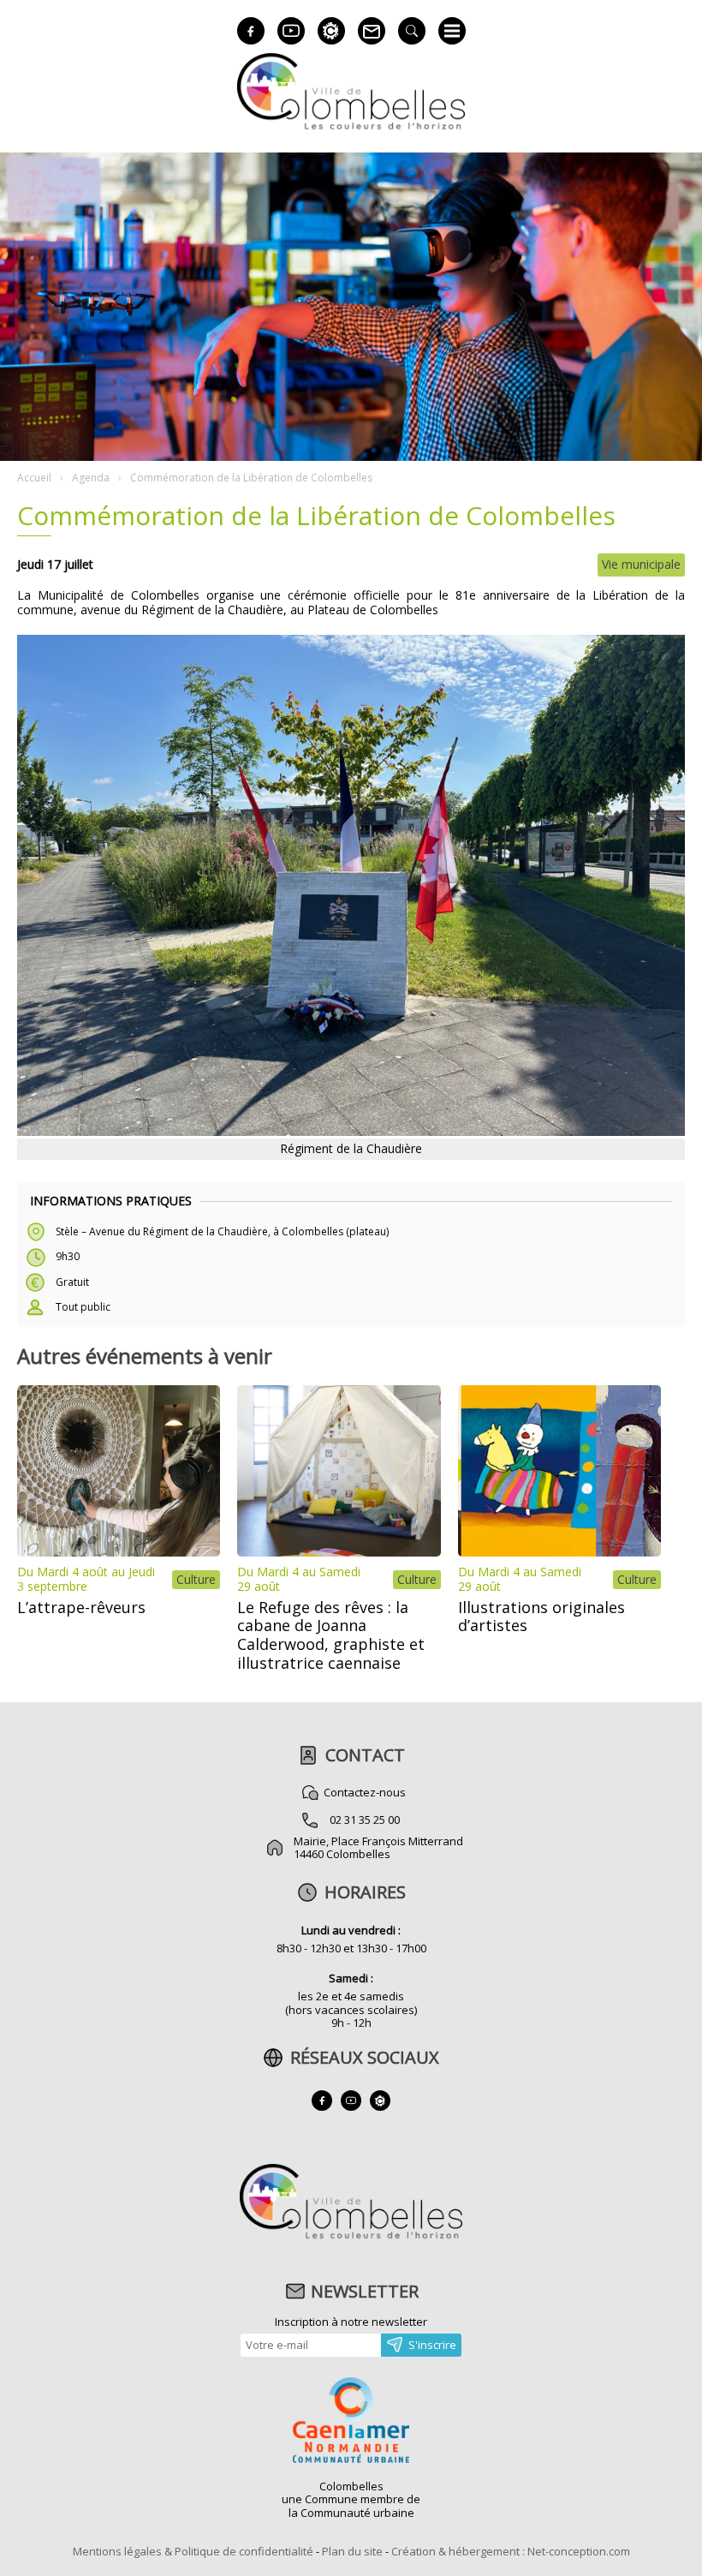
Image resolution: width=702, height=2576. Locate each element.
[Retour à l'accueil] (351, 2237)
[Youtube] (291, 31)
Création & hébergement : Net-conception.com (511, 2551)
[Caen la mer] (351, 2422)
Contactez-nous (365, 1792)
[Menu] (452, 31)
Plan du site (352, 2551)
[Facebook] (251, 31)
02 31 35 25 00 (365, 1820)
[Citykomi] (331, 31)
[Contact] (372, 31)
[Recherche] (412, 31)
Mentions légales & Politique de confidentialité (193, 2551)
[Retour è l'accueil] (351, 127)
